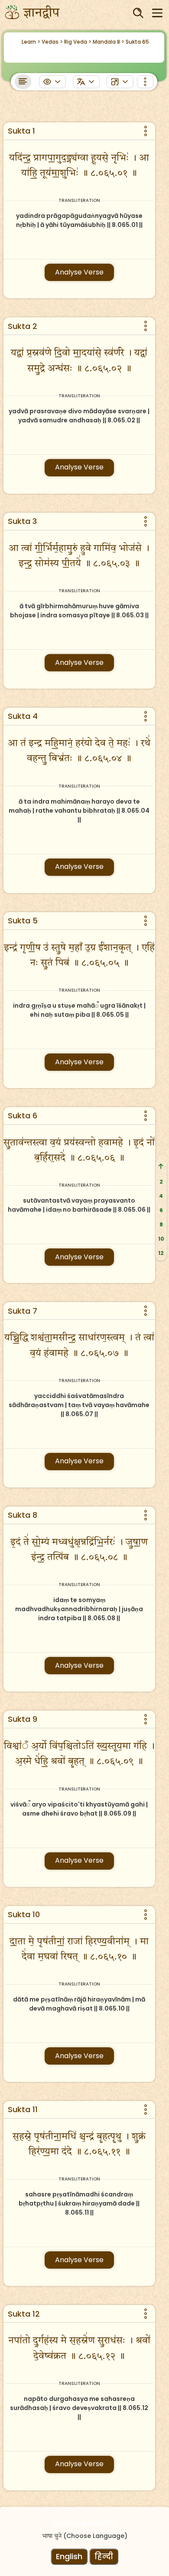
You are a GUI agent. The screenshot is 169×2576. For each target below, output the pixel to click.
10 (161, 1239)
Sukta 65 (137, 42)
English (69, 2556)
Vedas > (52, 42)
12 (161, 1253)
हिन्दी (104, 2556)
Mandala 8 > (109, 42)
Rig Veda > (78, 42)
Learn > (31, 42)
